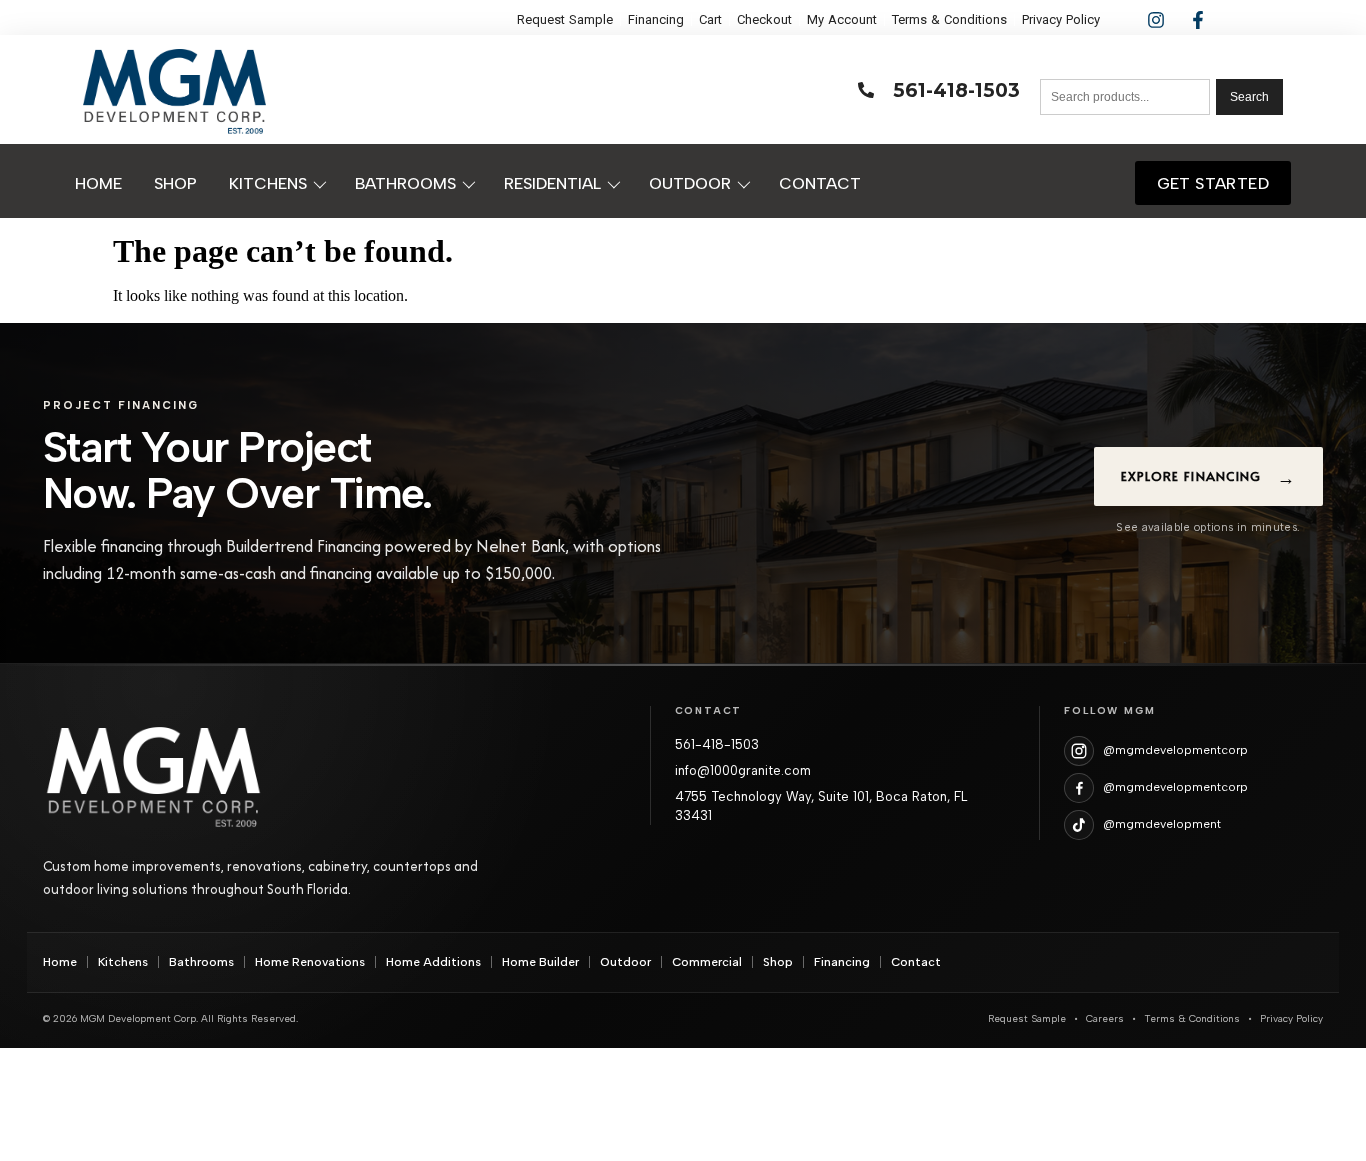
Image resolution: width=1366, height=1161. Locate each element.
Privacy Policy (1291, 1018)
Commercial (707, 962)
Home (60, 962)
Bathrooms (201, 962)
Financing (842, 962)
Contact (916, 962)
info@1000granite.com (743, 770)
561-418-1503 (717, 744)
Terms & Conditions (1192, 1018)
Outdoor (625, 962)
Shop (778, 962)
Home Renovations (310, 962)
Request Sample (1027, 1018)
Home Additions (433, 962)
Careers (1105, 1018)
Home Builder (540, 962)
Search (1249, 97)
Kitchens (123, 962)
